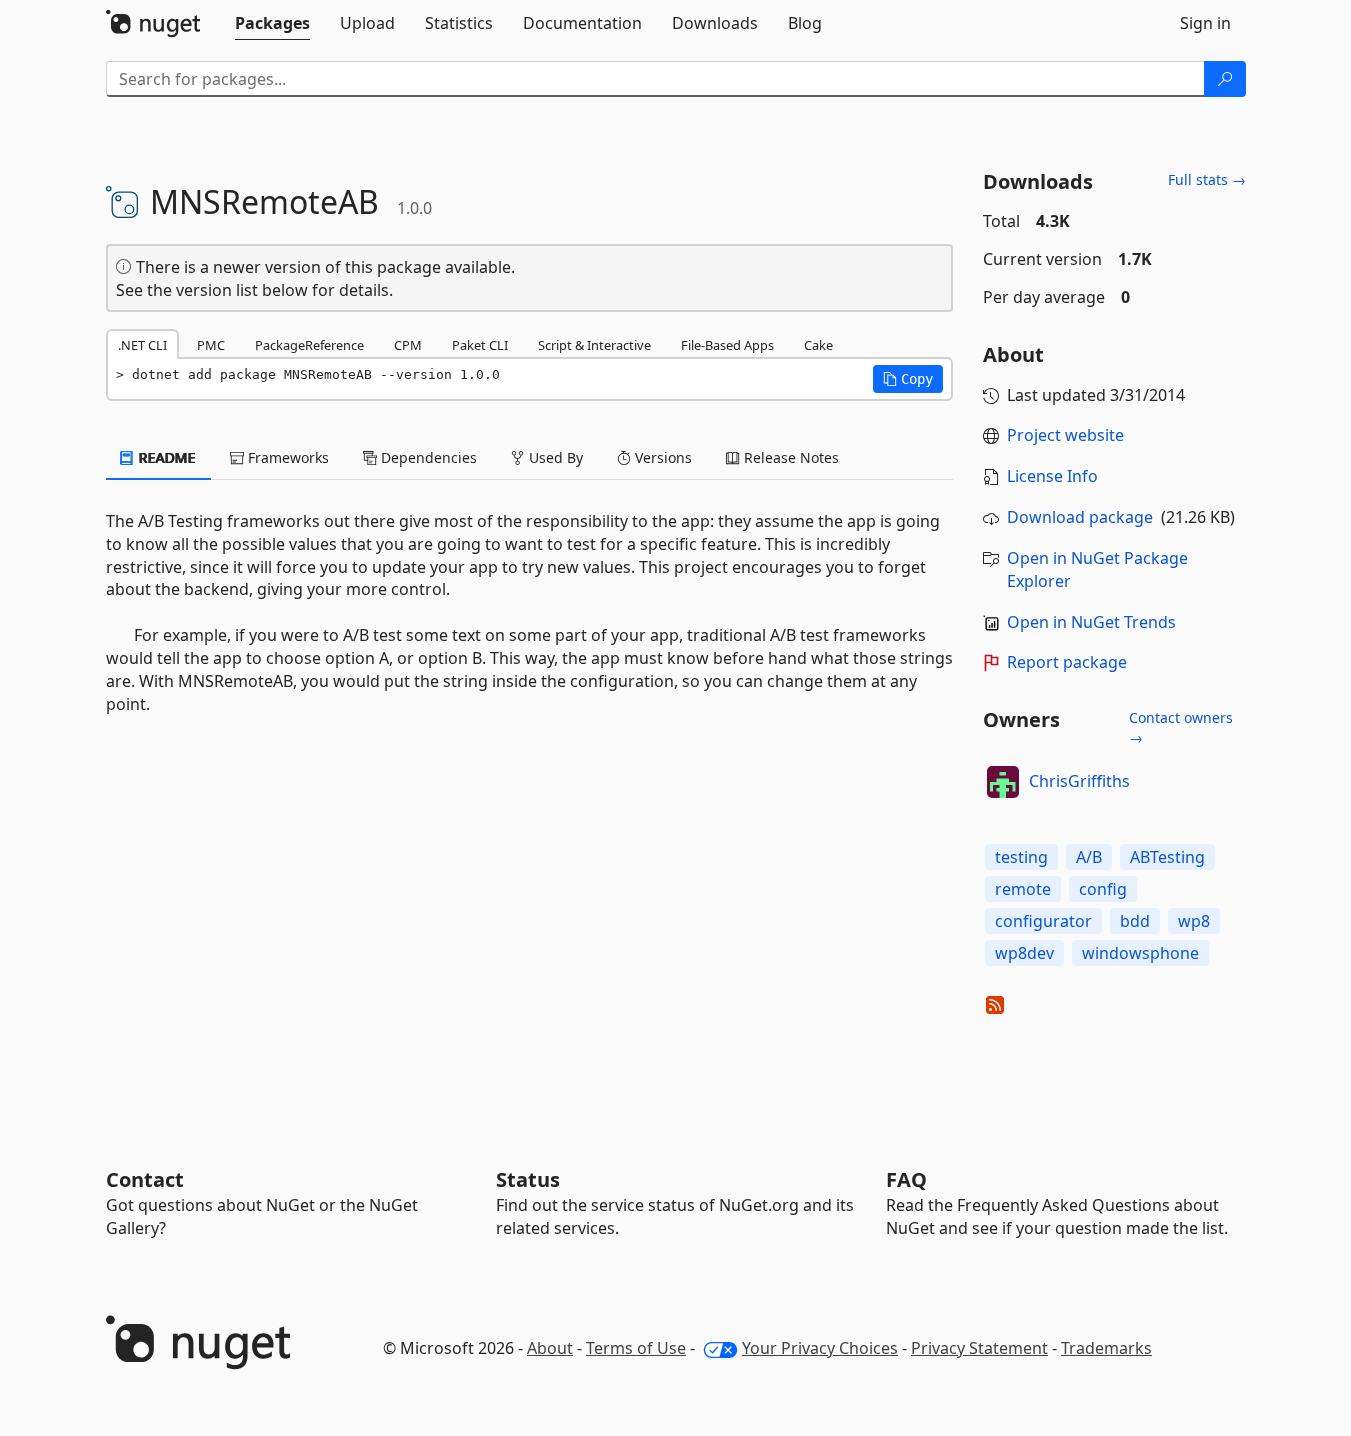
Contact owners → (1181, 727)
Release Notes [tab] (789, 457)
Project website (1065, 435)
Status (528, 1179)
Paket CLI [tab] (480, 345)
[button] (908, 379)
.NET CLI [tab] (142, 345)
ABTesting (1167, 857)
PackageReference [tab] (309, 345)
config (1103, 889)
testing (1021, 857)
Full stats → (1207, 179)
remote (1023, 889)
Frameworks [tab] (286, 457)
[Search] (1225, 79)
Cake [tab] (818, 345)
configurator (1043, 921)
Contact (145, 1179)
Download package (1080, 517)
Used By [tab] (554, 457)
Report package (1067, 662)
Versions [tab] (661, 457)
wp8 (1194, 921)
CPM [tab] (408, 345)
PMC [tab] (211, 345)
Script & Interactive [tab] (594, 345)
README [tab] (165, 457)
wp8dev (1024, 953)
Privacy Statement (979, 1348)
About (550, 1348)
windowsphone (1140, 953)
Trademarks (1106, 1348)
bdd (1135, 921)
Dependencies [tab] (427, 457)
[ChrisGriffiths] (1003, 782)
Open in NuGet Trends (1091, 622)
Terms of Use (636, 1348)
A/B (1089, 857)
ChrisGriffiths (1079, 781)
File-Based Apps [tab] (727, 345)
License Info (1052, 476)
